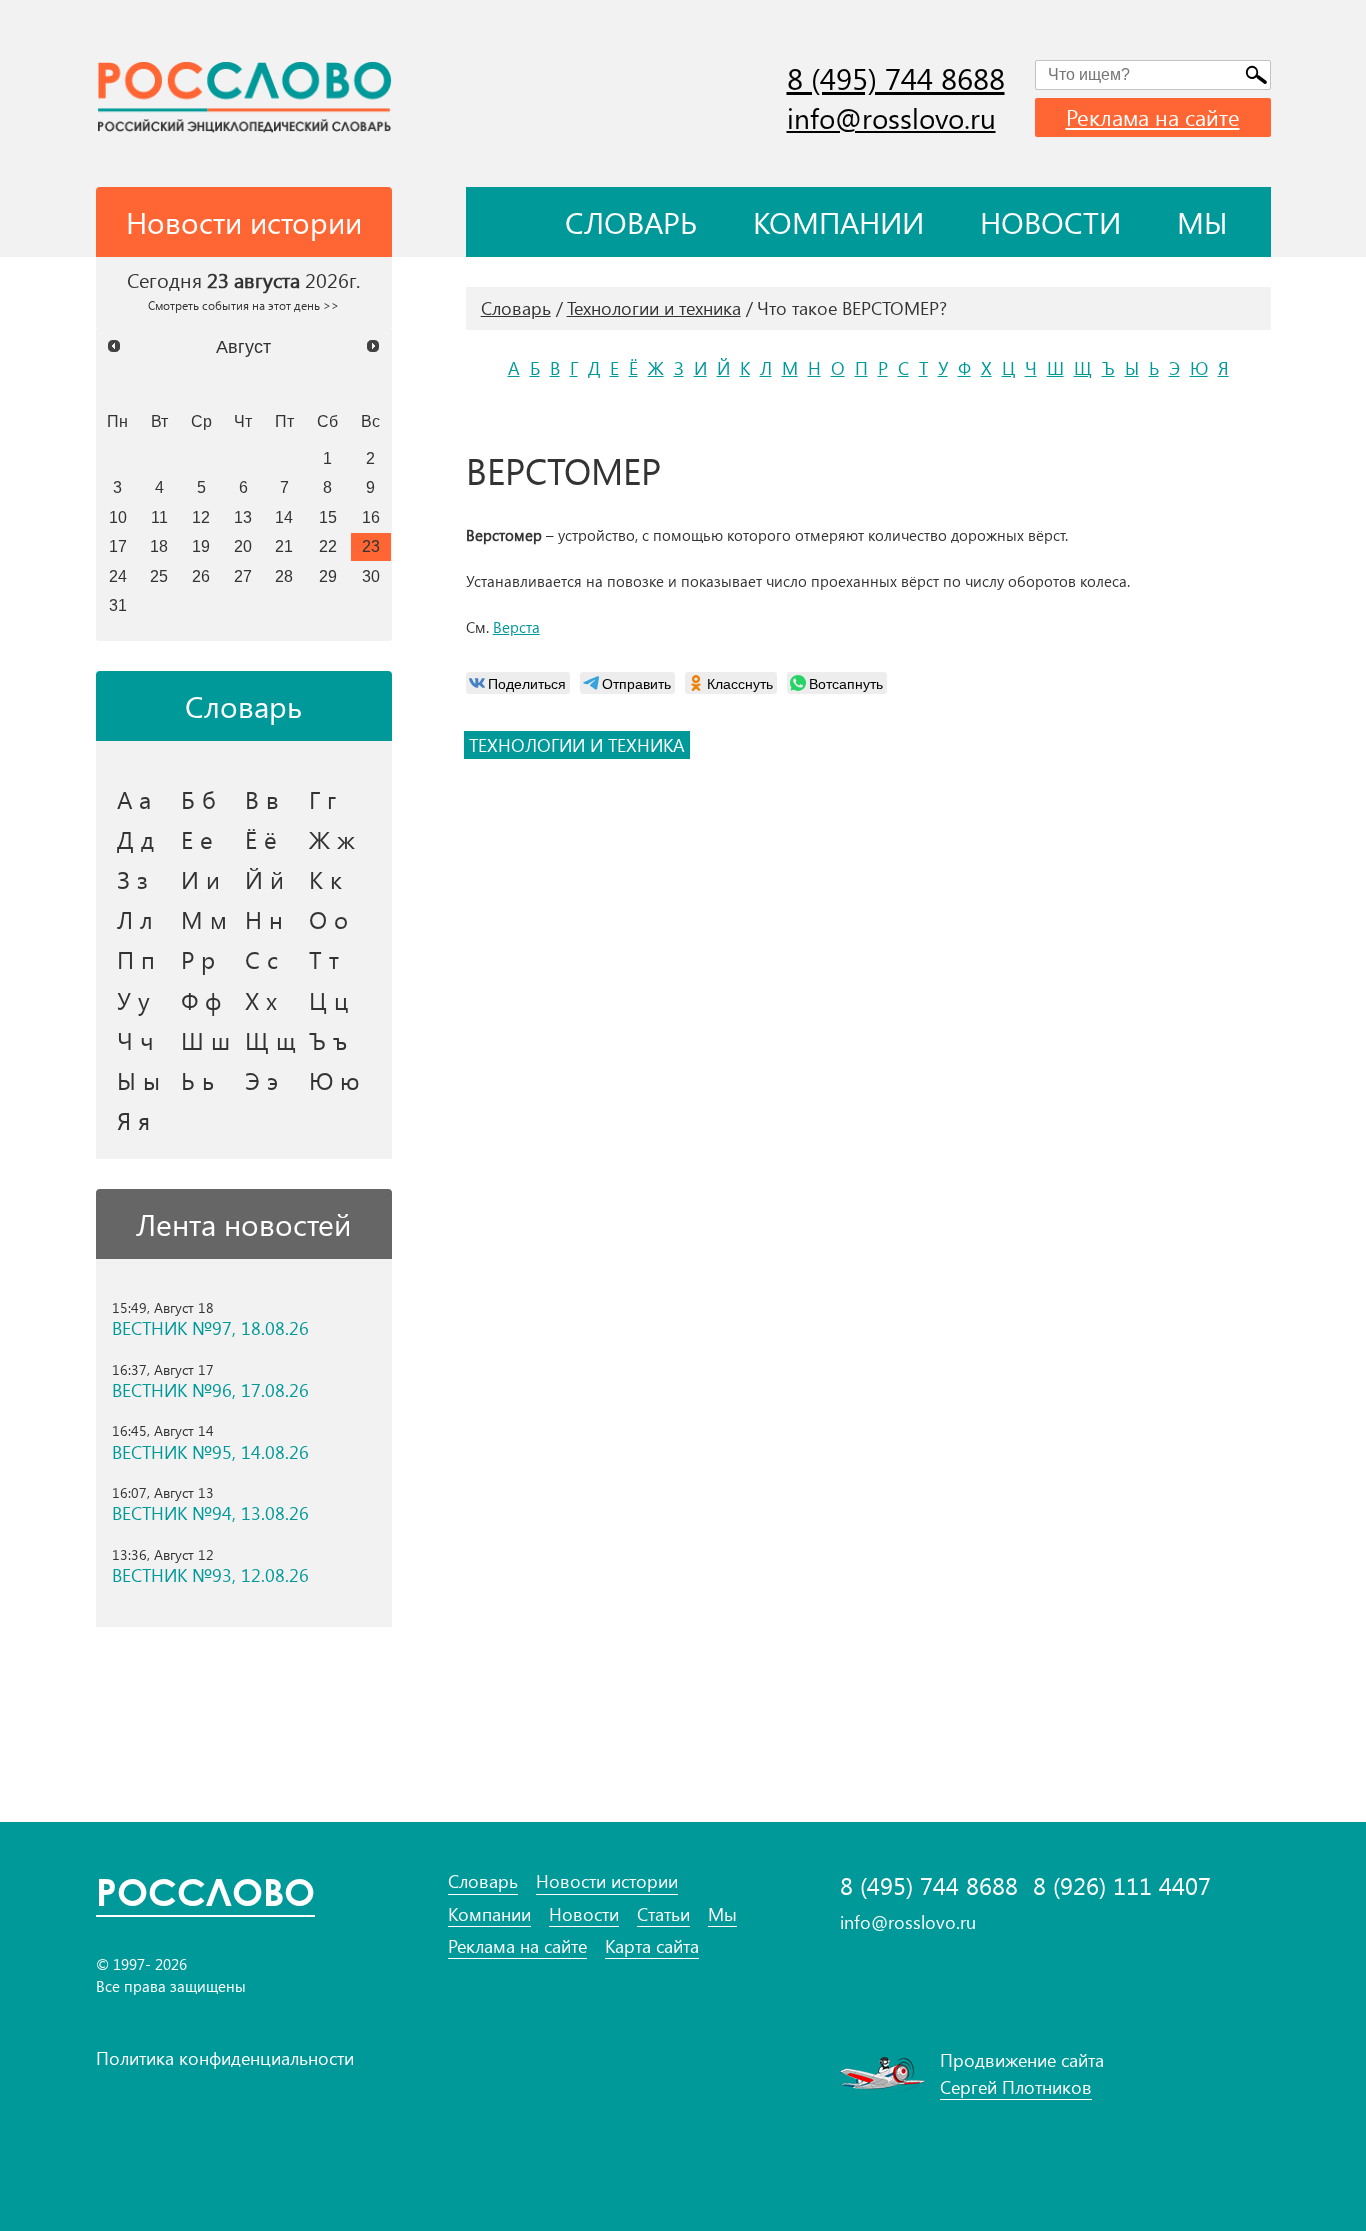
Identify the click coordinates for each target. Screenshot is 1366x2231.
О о (328, 919)
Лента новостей (243, 1224)
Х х (261, 1000)
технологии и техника (577, 745)
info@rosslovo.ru (891, 117)
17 (118, 546)
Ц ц (328, 1000)
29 (328, 576)
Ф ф (201, 1000)
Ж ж (332, 839)
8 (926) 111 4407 (1122, 1885)
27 (243, 576)
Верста (516, 627)
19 (201, 546)
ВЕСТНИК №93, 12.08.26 (210, 1575)
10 (118, 517)
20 (243, 546)
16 (371, 517)
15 (328, 517)
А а (134, 799)
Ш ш (205, 1040)
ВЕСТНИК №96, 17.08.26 (210, 1390)
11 (159, 517)
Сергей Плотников (1016, 2087)
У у (133, 1000)
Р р (198, 959)
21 (284, 546)
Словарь (631, 222)
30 (371, 576)
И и (200, 879)
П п (136, 959)
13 (243, 517)
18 (159, 546)
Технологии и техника (654, 308)
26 (201, 576)
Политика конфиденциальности (225, 2058)
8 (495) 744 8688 (896, 78)
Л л (135, 919)
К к (325, 879)
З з (132, 879)
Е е (197, 839)
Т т (324, 959)
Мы (1202, 222)
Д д (135, 839)
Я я (133, 1120)
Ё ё (261, 839)
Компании (838, 222)
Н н (264, 919)
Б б (198, 799)
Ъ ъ (328, 1040)
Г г (322, 799)
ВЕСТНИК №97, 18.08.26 (210, 1328)
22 (328, 546)
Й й (264, 879)
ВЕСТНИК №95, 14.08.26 (210, 1452)
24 (118, 576)
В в (262, 799)
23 (371, 546)
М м (204, 919)
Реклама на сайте (1153, 117)
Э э (261, 1080)
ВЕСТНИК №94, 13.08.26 (210, 1513)
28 (284, 576)
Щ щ (270, 1040)
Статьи (663, 1914)
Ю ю (334, 1080)
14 (284, 517)
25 (159, 576)
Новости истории (607, 1881)
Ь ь (197, 1080)
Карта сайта (652, 1946)
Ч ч (135, 1040)
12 (201, 517)
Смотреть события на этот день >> (243, 305)
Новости (1050, 222)
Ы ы (138, 1080)
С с (261, 959)
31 (118, 605)
